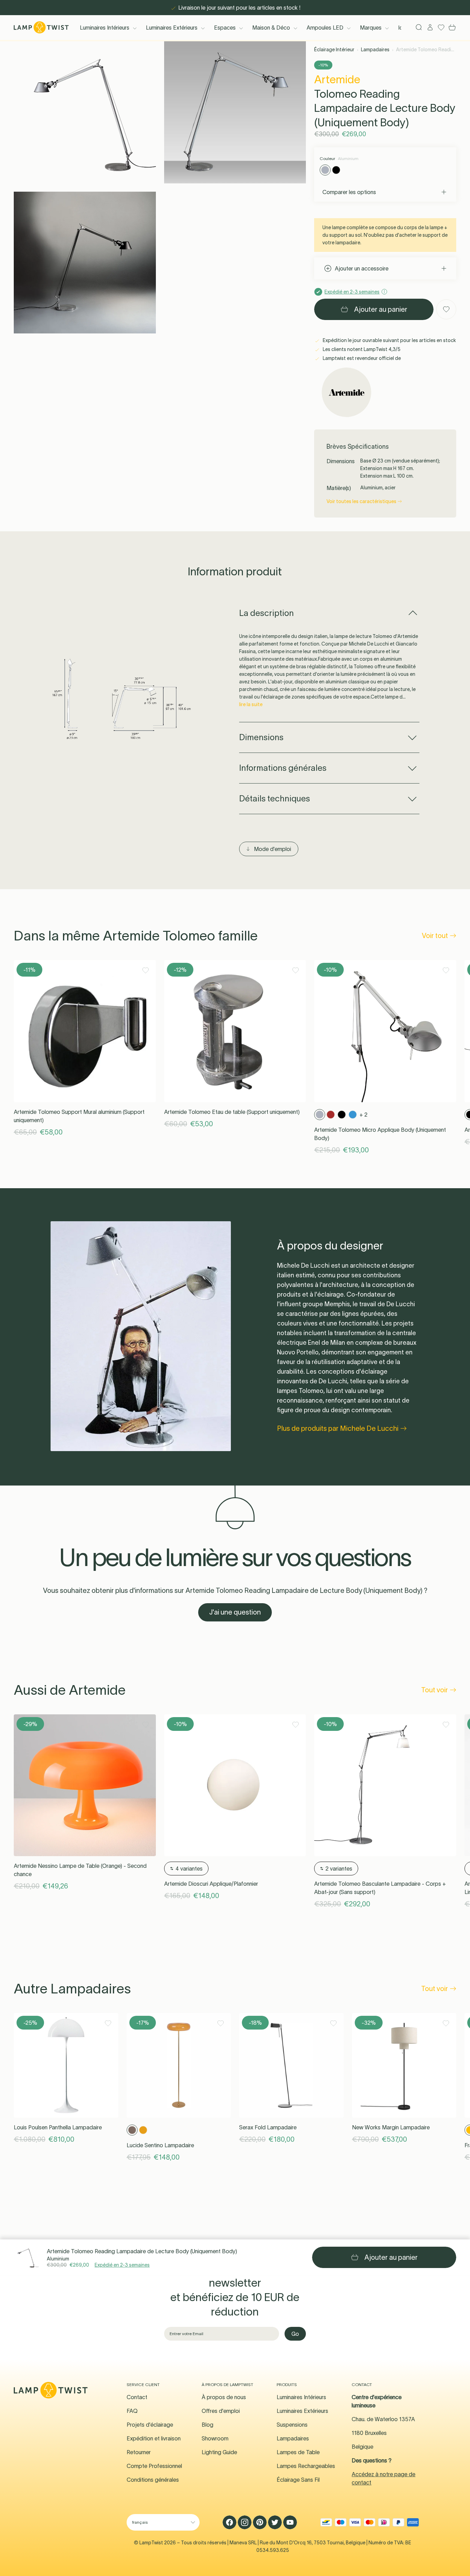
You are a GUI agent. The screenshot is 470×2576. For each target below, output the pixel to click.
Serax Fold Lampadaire (268, 2127)
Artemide (337, 79)
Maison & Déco (271, 28)
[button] (85, 112)
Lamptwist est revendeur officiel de (361, 358)
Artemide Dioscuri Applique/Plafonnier (211, 1884)
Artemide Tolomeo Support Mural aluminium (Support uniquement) (79, 1116)
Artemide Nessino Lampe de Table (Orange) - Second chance (80, 1870)
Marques (371, 28)
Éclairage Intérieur (334, 50)
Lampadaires (375, 50)
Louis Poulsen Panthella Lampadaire (58, 2127)
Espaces (225, 28)
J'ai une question (235, 1612)
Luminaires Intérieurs (105, 28)
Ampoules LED (325, 28)
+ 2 (364, 1115)
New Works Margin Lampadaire (391, 2127)
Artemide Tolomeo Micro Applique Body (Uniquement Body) (380, 1134)
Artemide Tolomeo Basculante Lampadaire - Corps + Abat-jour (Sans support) (380, 1888)
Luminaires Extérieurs (172, 28)
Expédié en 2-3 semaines (122, 2265)
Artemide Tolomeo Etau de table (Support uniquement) (232, 1112)
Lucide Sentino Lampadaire (160, 2145)
